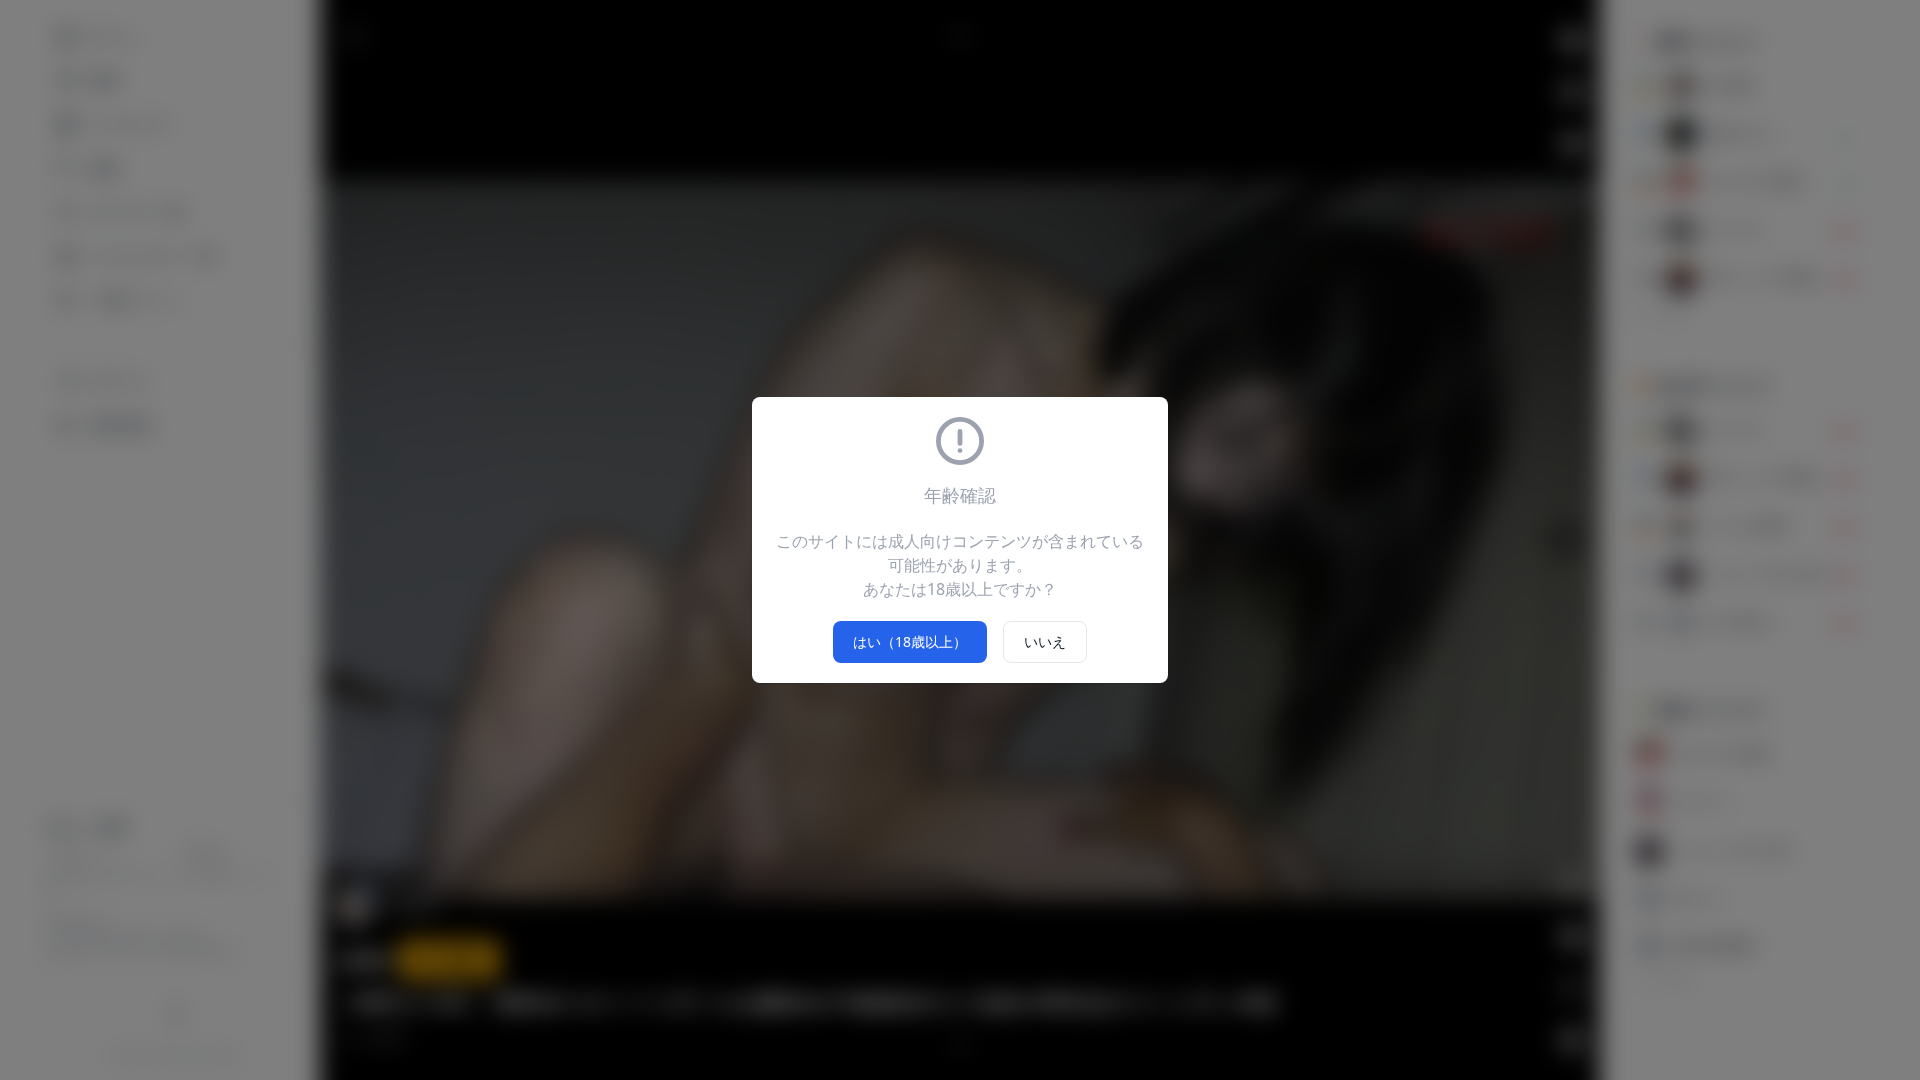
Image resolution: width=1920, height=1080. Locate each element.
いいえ (1045, 641)
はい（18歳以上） (910, 641)
